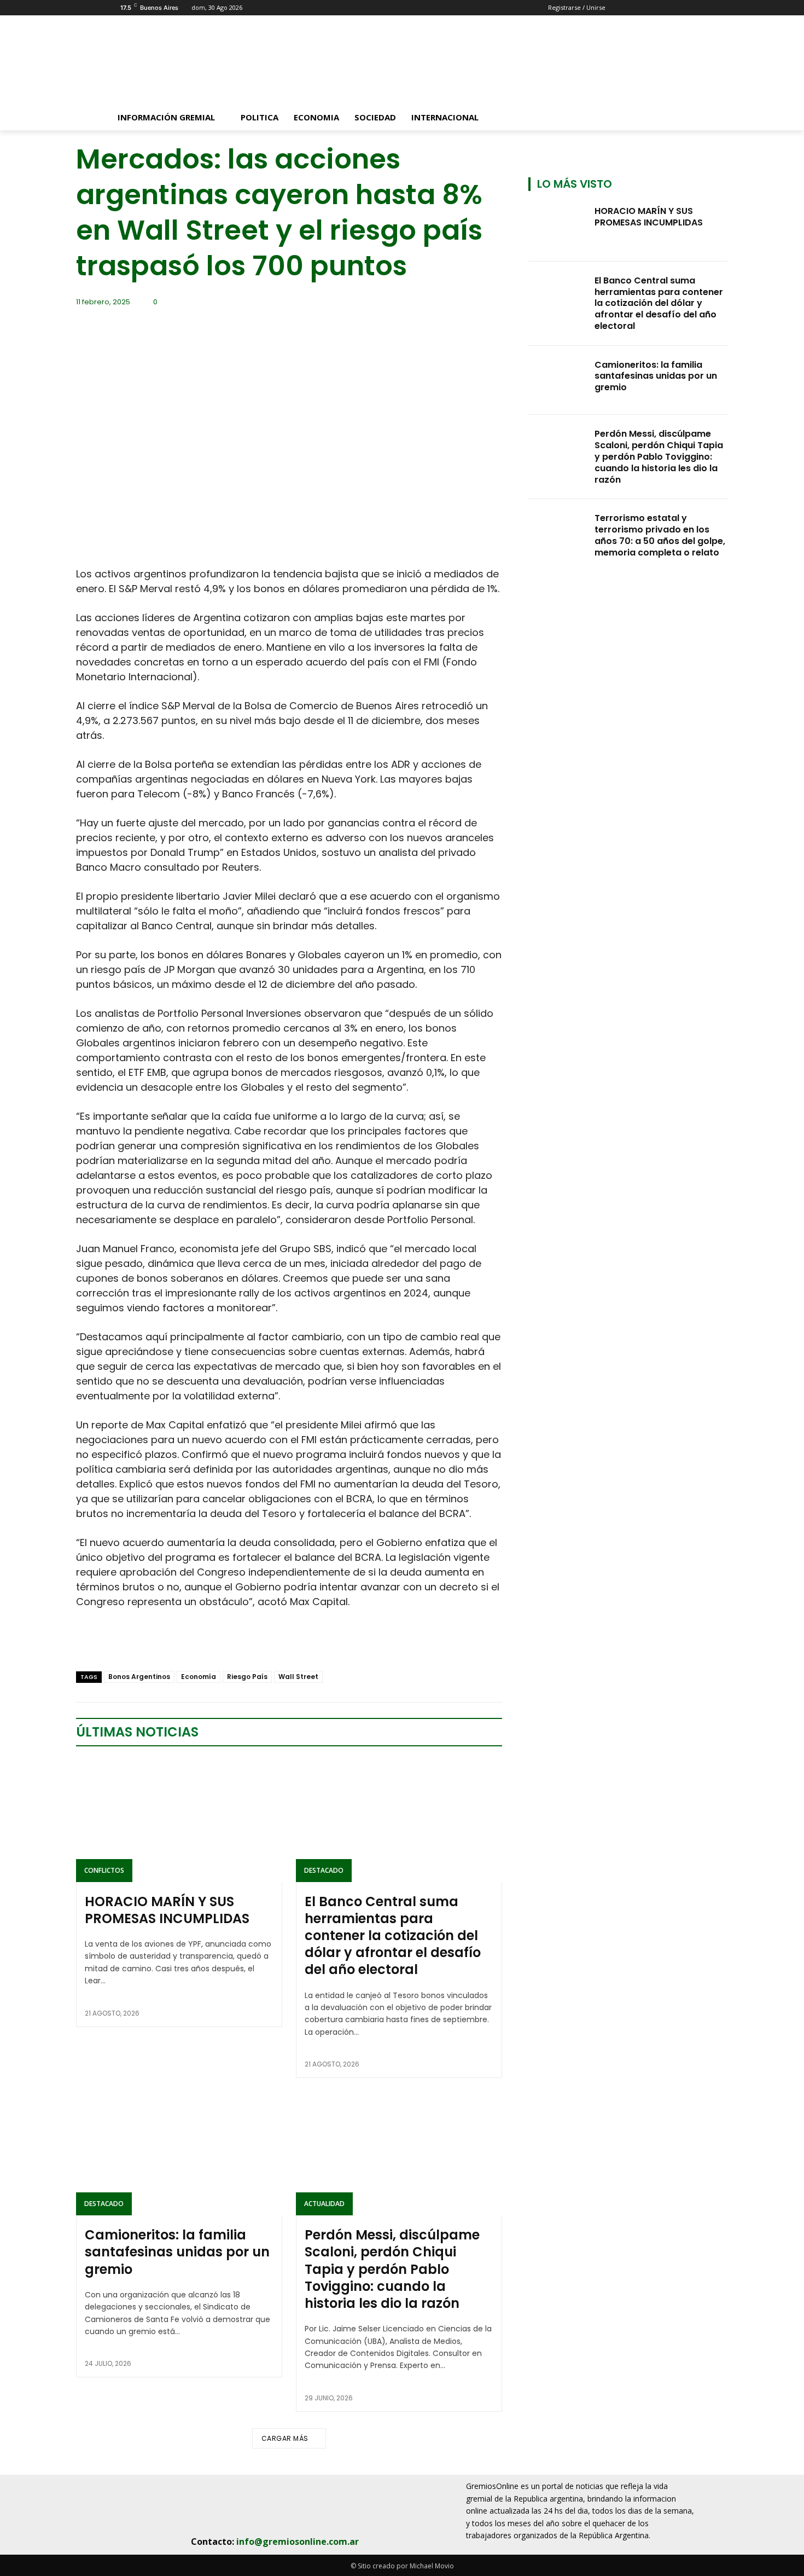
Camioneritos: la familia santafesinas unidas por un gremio (177, 2252)
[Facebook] (87, 1643)
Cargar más (285, 2438)
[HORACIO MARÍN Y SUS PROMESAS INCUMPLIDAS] (179, 1820)
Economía (199, 1677)
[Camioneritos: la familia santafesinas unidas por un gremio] (179, 2154)
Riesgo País (247, 1677)
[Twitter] (112, 1643)
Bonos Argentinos (139, 1677)
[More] (213, 1643)
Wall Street (298, 1677)
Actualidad (324, 2204)
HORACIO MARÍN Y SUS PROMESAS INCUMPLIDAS (167, 1910)
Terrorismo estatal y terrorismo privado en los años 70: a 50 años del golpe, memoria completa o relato (660, 535)
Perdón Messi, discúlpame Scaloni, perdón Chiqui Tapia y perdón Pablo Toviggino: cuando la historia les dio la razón (392, 2269)
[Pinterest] (137, 1643)
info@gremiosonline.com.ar (298, 2542)
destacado (324, 1870)
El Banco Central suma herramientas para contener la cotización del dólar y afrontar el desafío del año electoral (393, 1936)
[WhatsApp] (162, 1643)
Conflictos (104, 1870)
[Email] (188, 1643)
